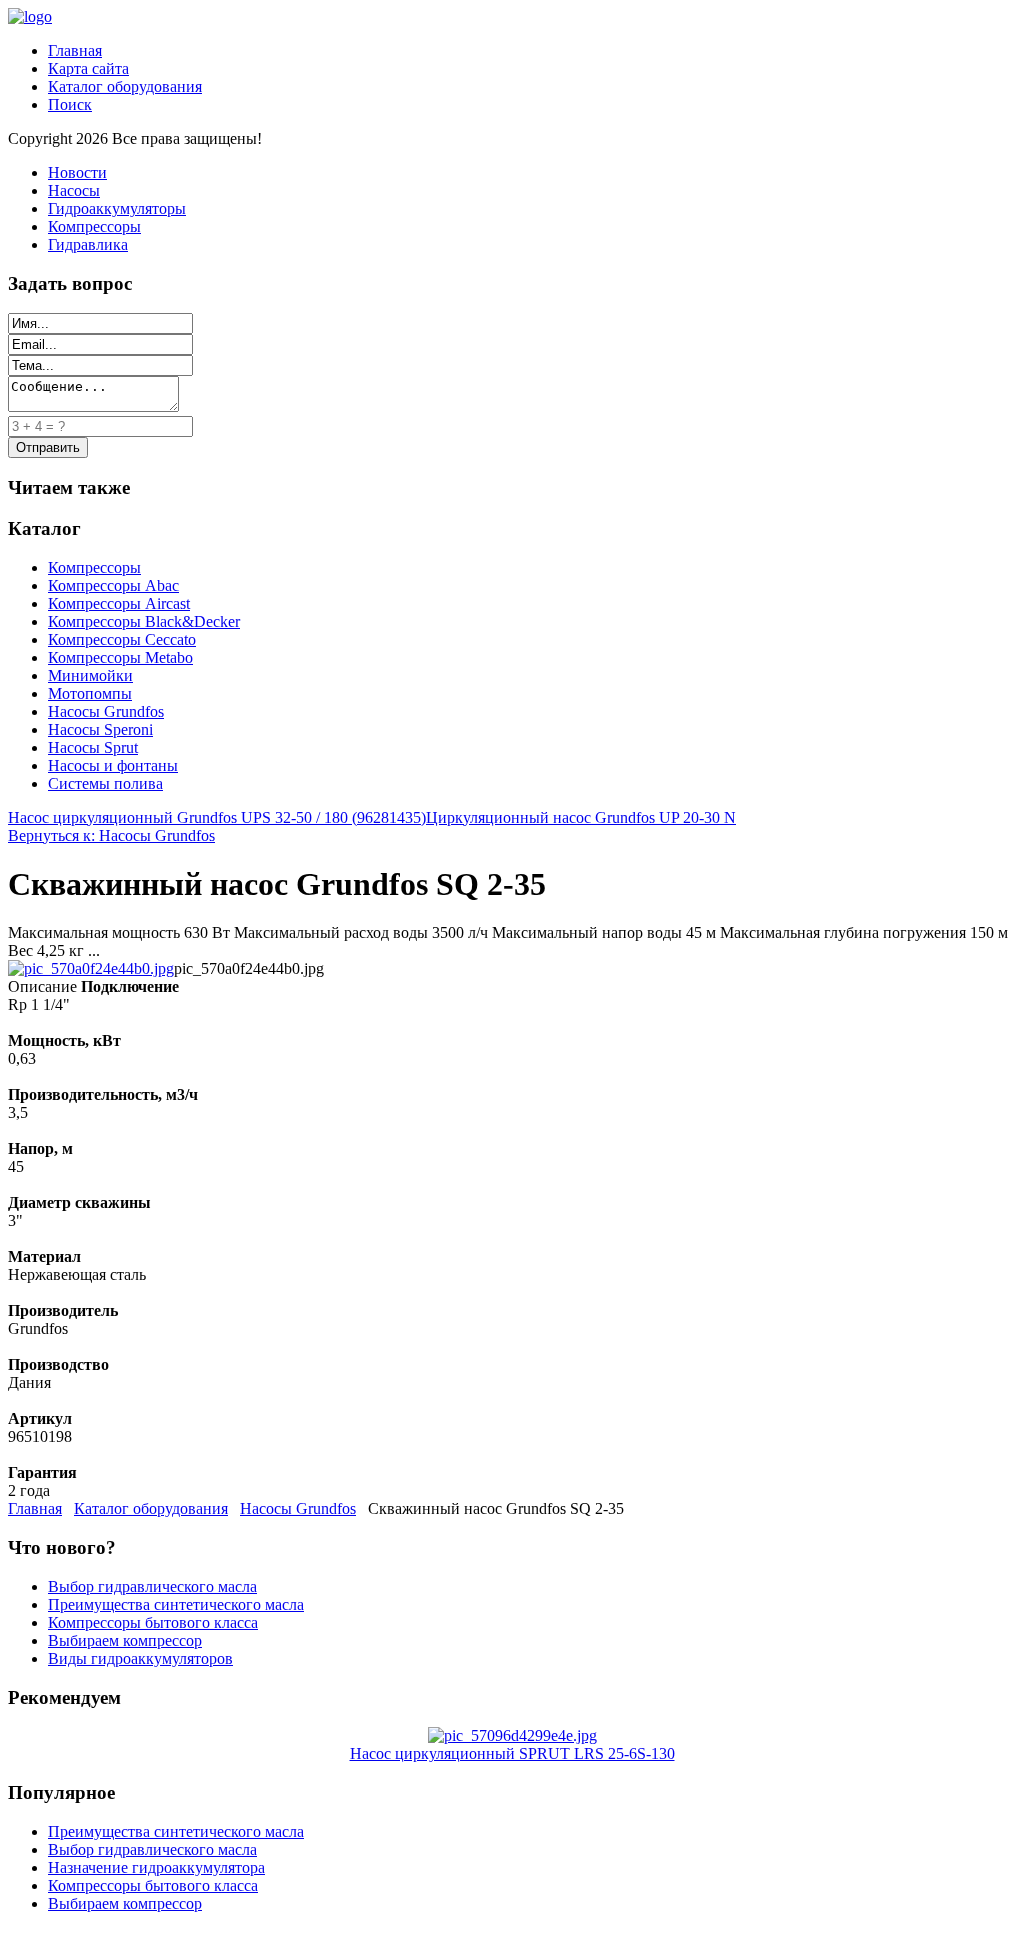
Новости (77, 172)
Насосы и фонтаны (113, 765)
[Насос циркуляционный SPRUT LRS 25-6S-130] (512, 1735)
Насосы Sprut (93, 747)
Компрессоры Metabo (120, 657)
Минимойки (90, 675)
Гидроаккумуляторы (117, 208)
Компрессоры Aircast (119, 603)
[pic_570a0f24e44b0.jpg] (91, 968)
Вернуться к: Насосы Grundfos (111, 835)
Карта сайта (88, 68)
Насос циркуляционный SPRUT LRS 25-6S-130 (512, 1753)
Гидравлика (88, 244)
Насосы (74, 190)
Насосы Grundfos (106, 711)
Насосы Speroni (100, 729)
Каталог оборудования (125, 86)
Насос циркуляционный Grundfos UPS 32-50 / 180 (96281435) (217, 817)
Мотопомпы (90, 693)
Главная (75, 50)
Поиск (70, 104)
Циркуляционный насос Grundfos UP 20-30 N (581, 817)
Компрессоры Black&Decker (144, 621)
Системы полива (105, 783)
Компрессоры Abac (113, 585)
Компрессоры (94, 226)
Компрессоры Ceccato (122, 639)
